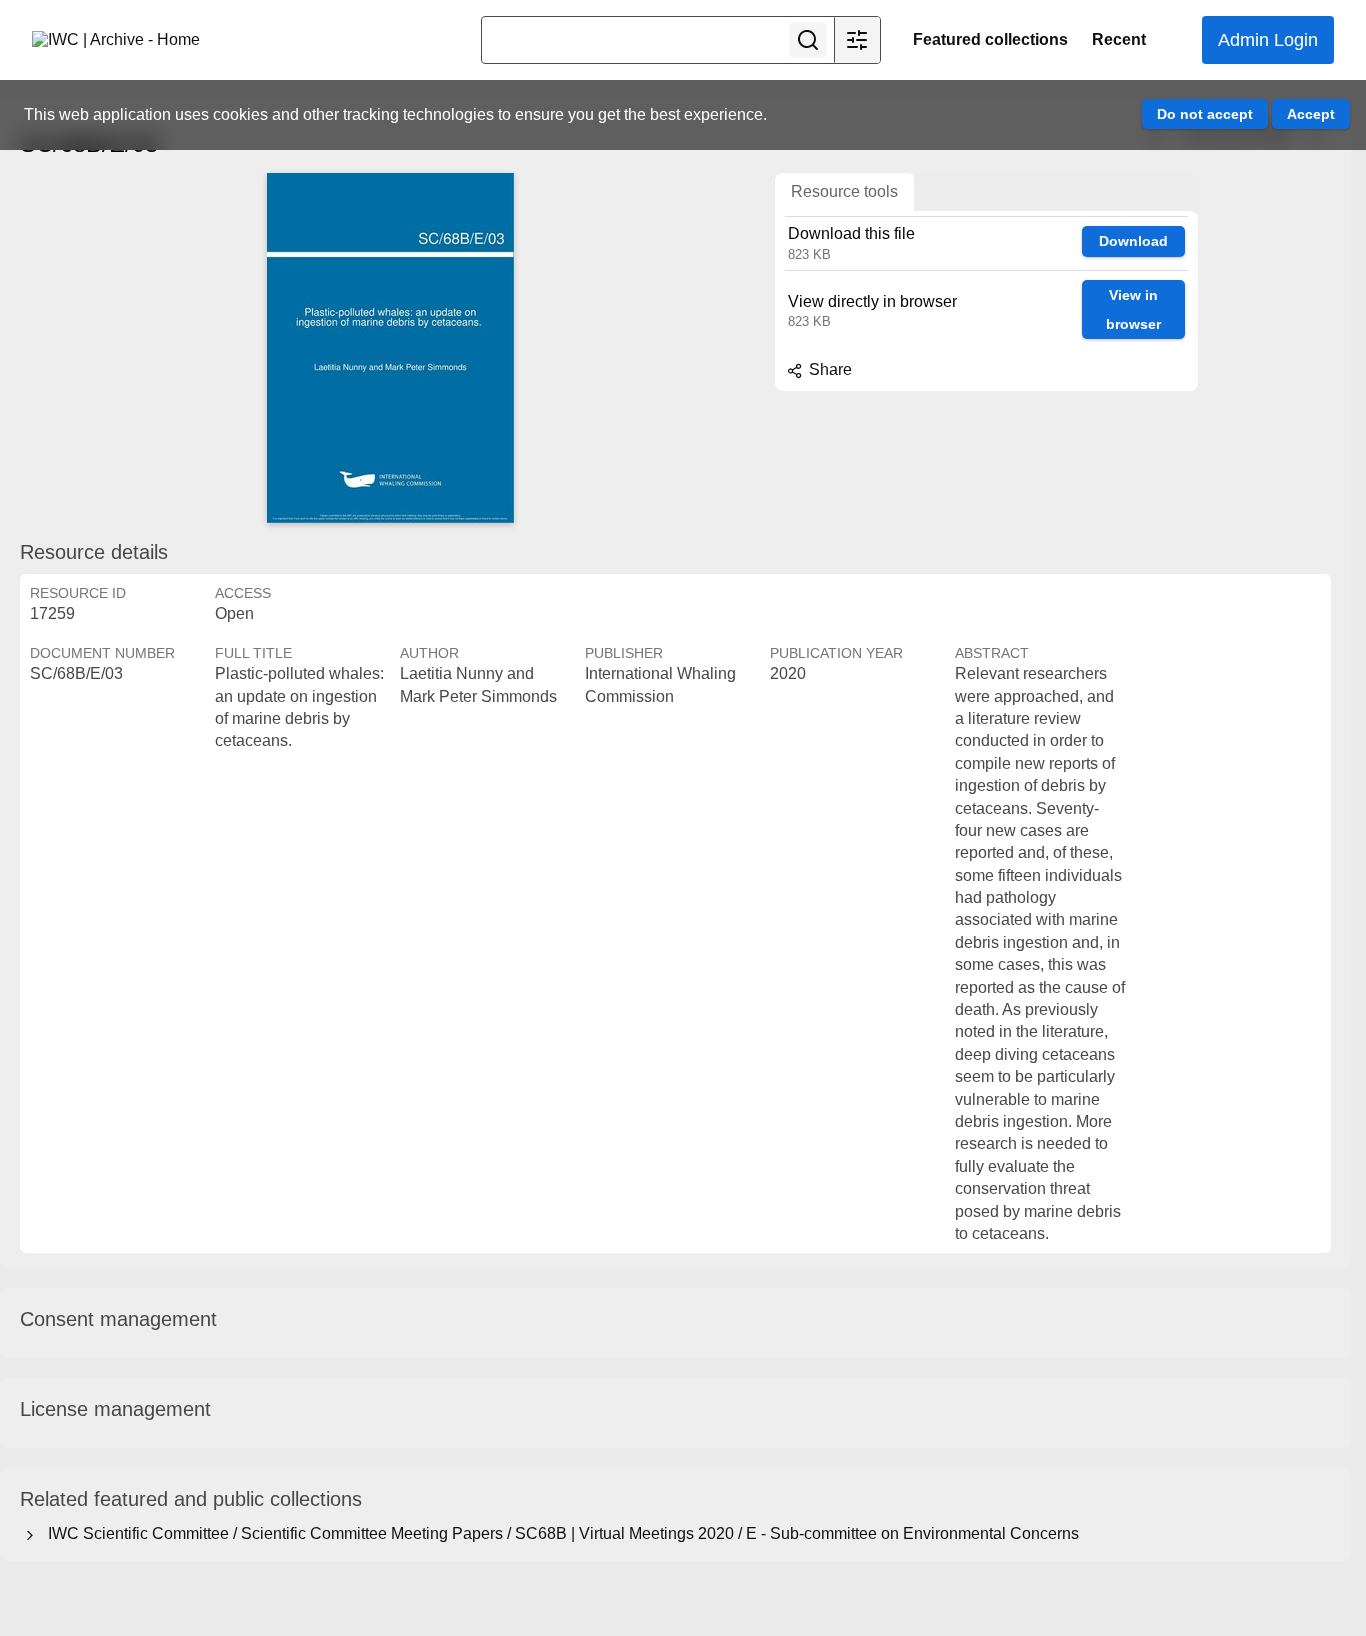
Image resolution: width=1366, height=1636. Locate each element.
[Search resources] (808, 40)
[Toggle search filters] (857, 40)
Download (1133, 241)
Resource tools (844, 191)
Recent (1119, 39)
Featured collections (990, 39)
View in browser (1133, 309)
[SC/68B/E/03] (390, 348)
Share (828, 369)
